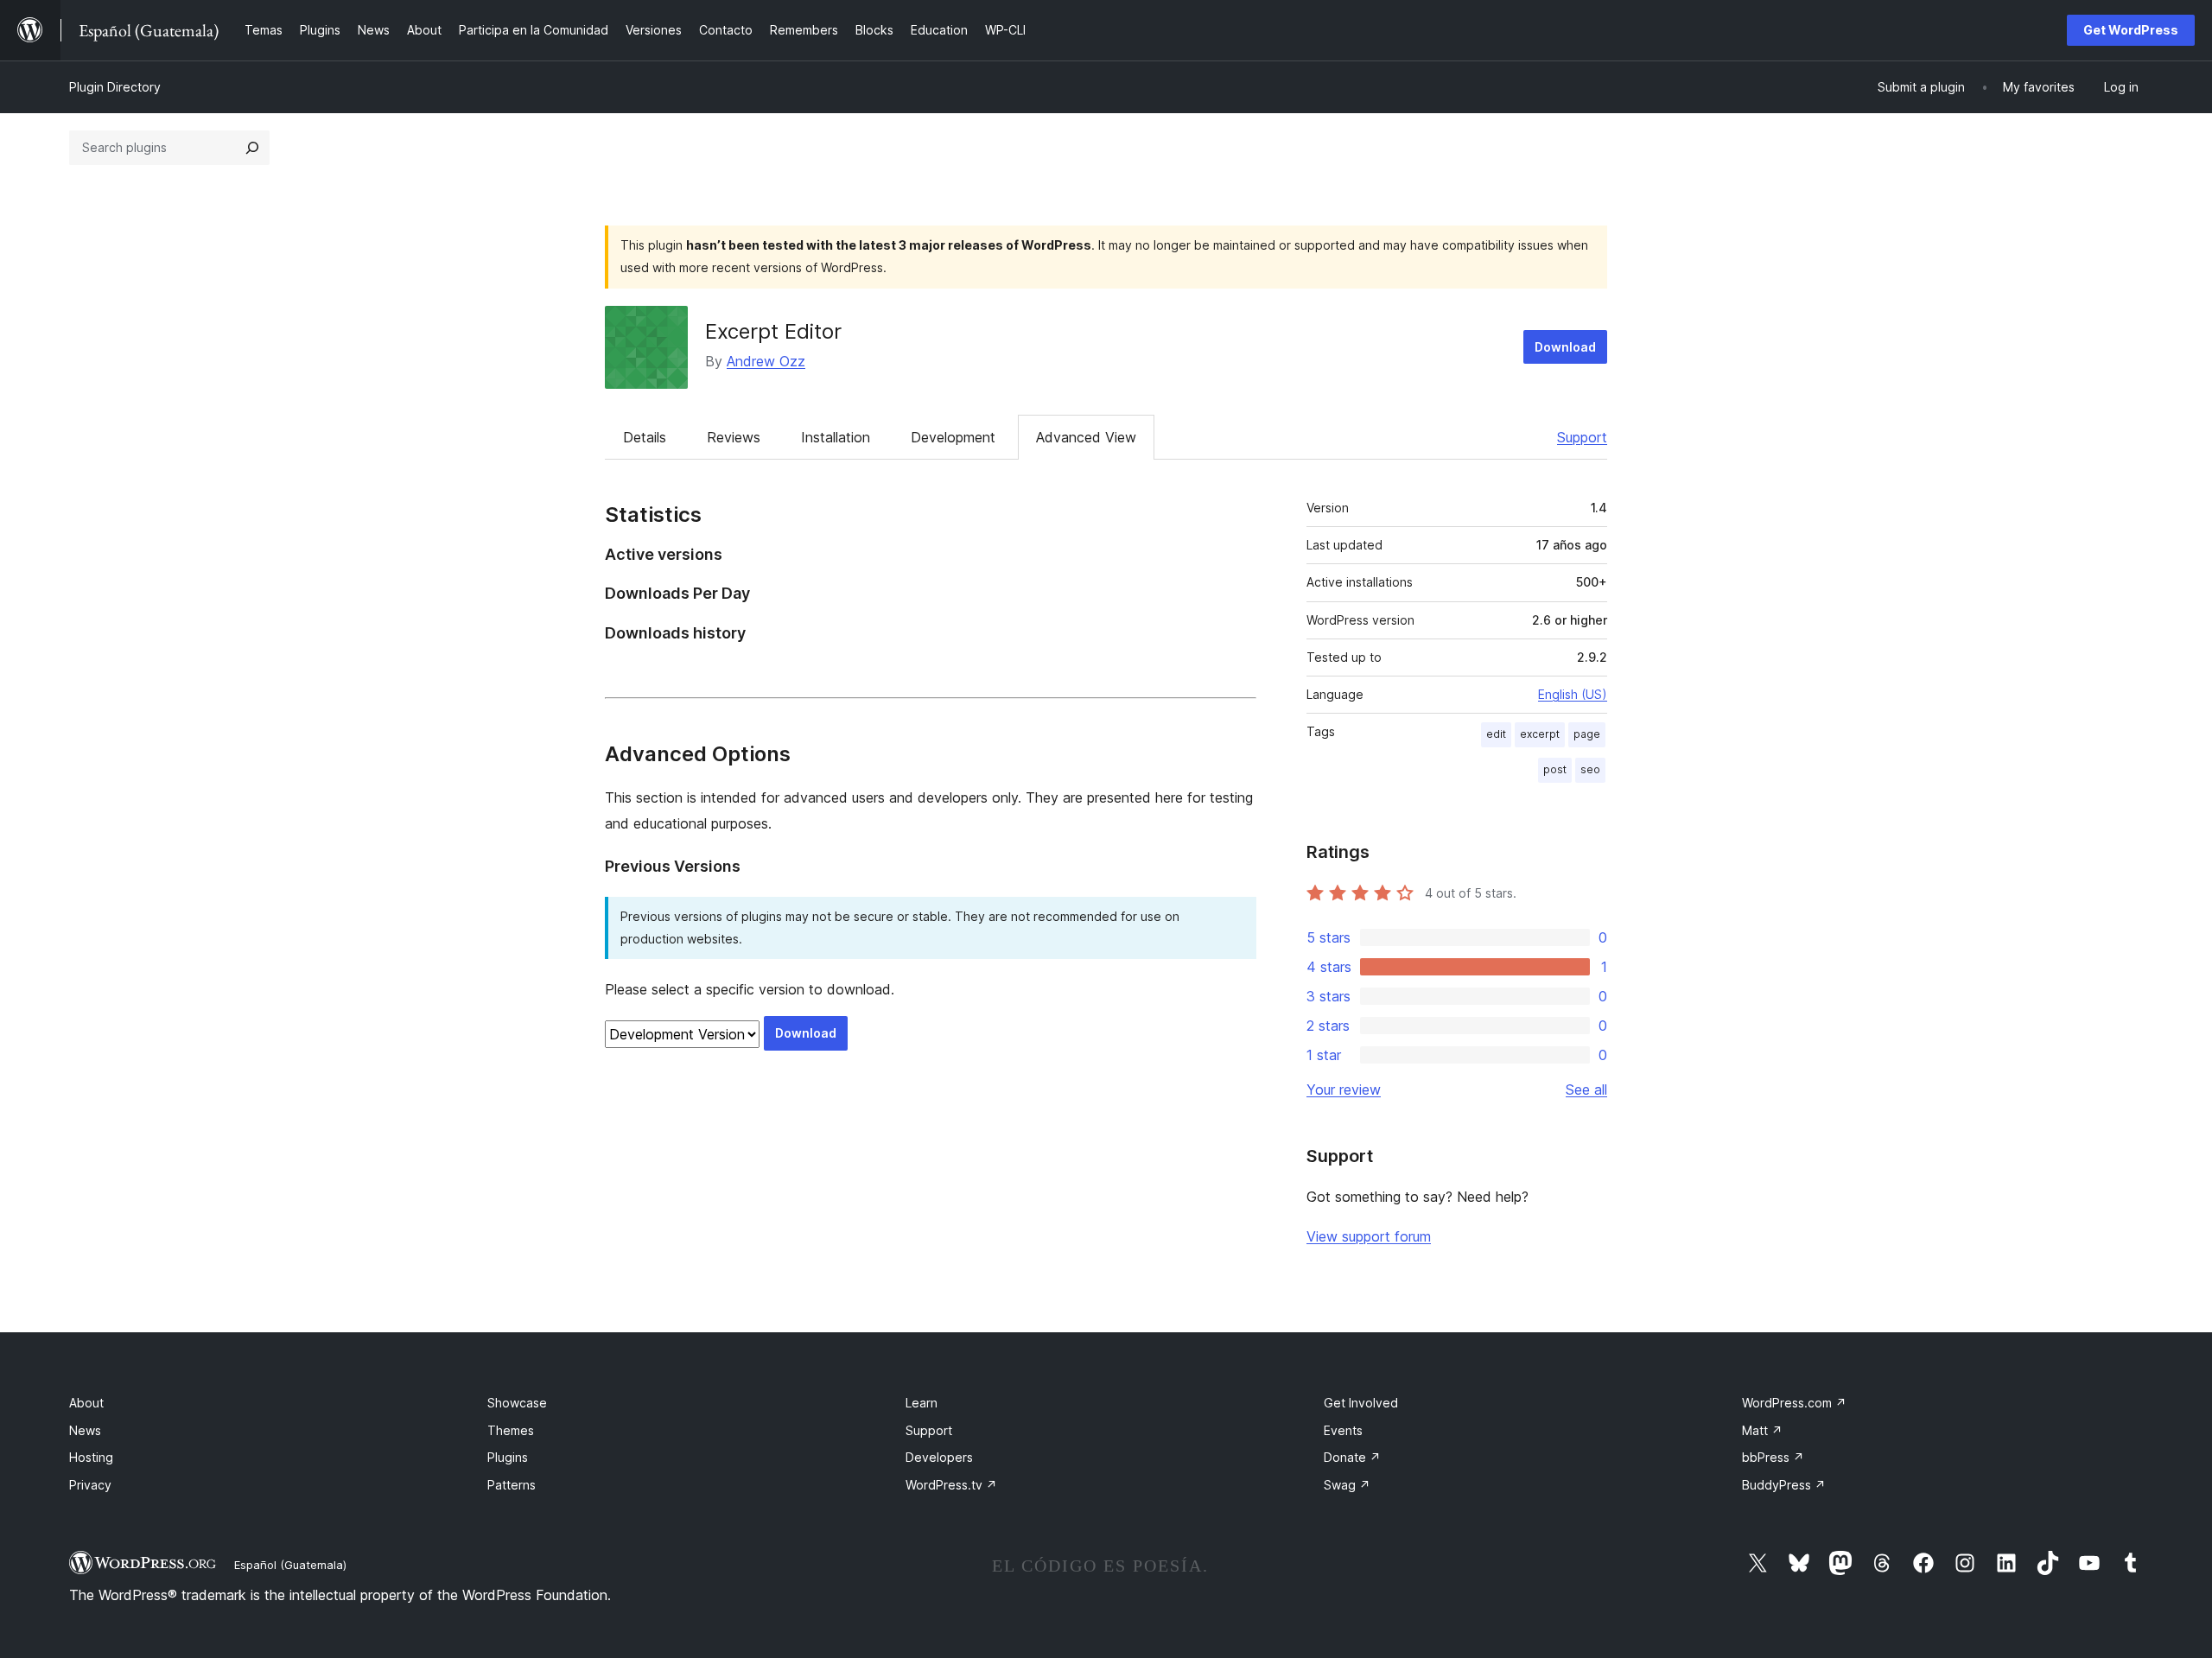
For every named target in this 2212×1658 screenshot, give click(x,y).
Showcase (517, 1403)
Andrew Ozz (766, 361)
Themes (511, 1430)
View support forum (1369, 1236)
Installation (836, 437)
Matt (1762, 1430)
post (1555, 769)
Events (1343, 1430)
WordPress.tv (951, 1485)
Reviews (734, 437)
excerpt (1540, 734)
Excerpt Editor (773, 331)
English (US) (1573, 694)
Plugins (508, 1457)
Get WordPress (2131, 30)
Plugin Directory (115, 87)
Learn (922, 1403)
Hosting (91, 1457)
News (85, 1430)
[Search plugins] (252, 148)
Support (1582, 437)
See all (1586, 1089)
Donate (1352, 1457)
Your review (1344, 1089)
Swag (1347, 1485)
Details (645, 437)
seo (1590, 769)
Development (953, 437)
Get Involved (1361, 1403)
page (1587, 734)
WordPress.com (1794, 1403)
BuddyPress (1784, 1485)
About (86, 1403)
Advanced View (1086, 437)
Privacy (90, 1485)
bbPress (1773, 1457)
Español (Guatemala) (290, 1565)
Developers (939, 1457)
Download (1565, 347)
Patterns (512, 1485)
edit (1496, 734)
